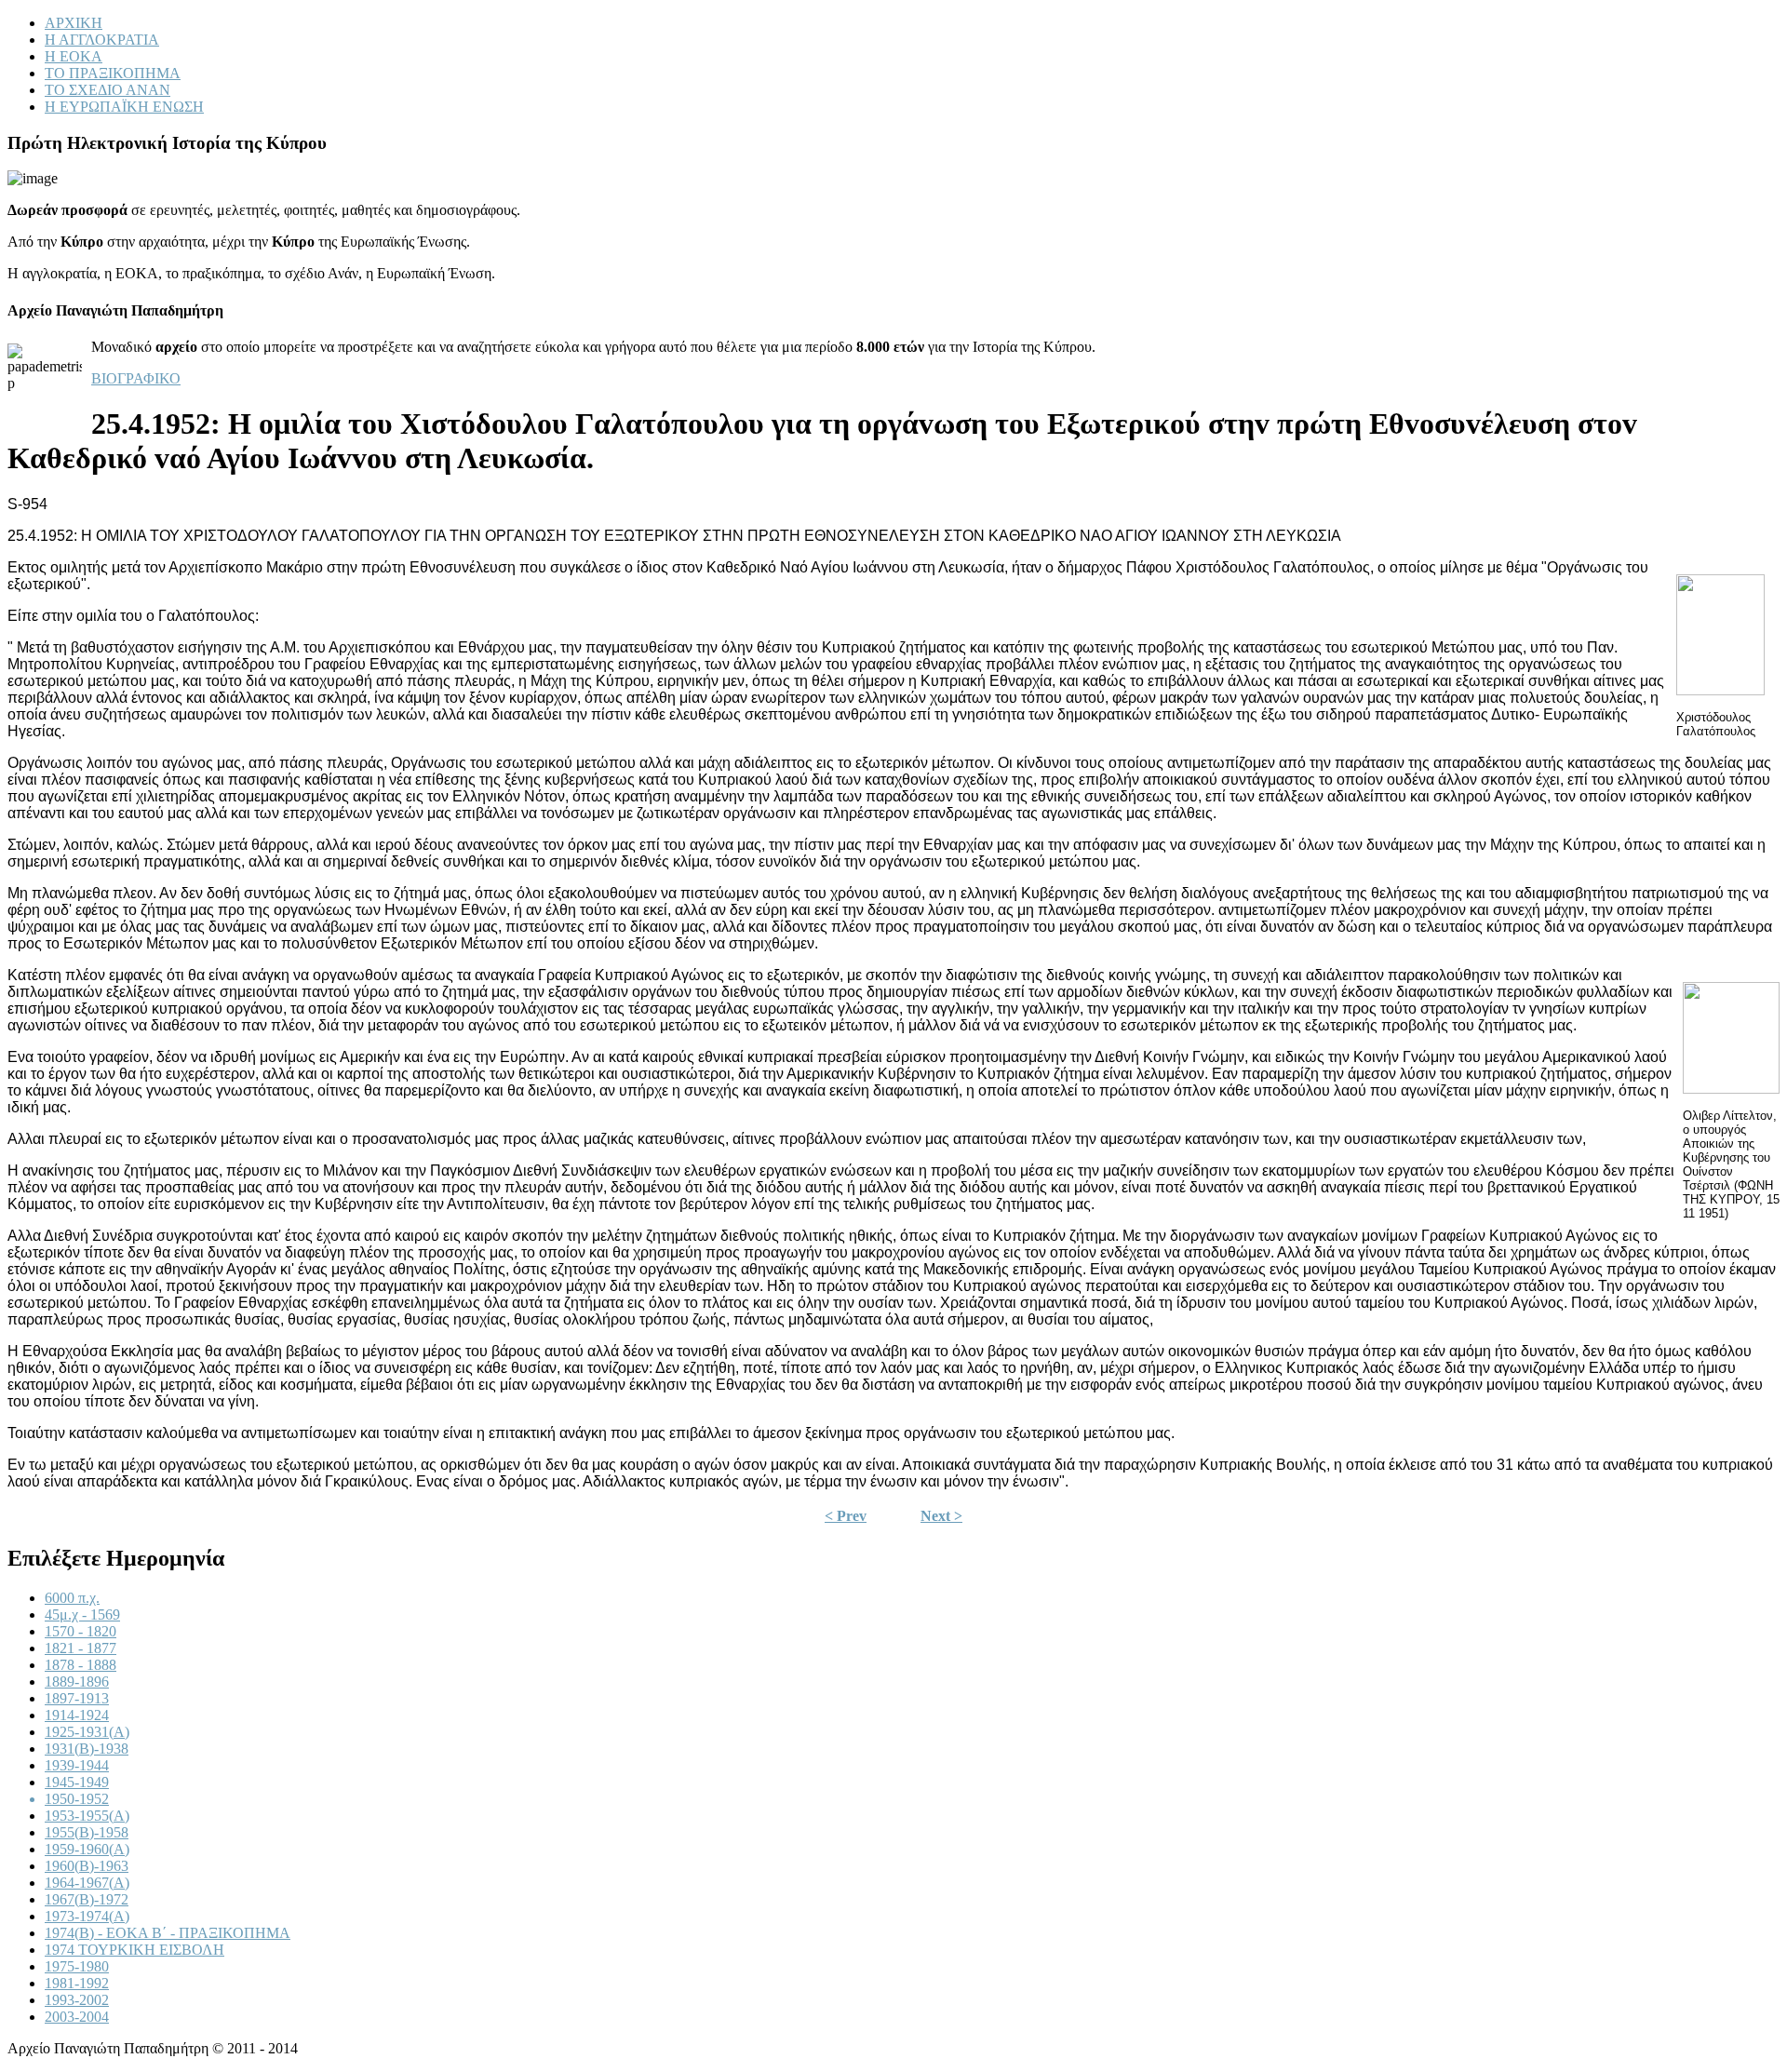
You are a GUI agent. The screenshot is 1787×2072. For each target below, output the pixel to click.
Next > (941, 1516)
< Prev (846, 1516)
